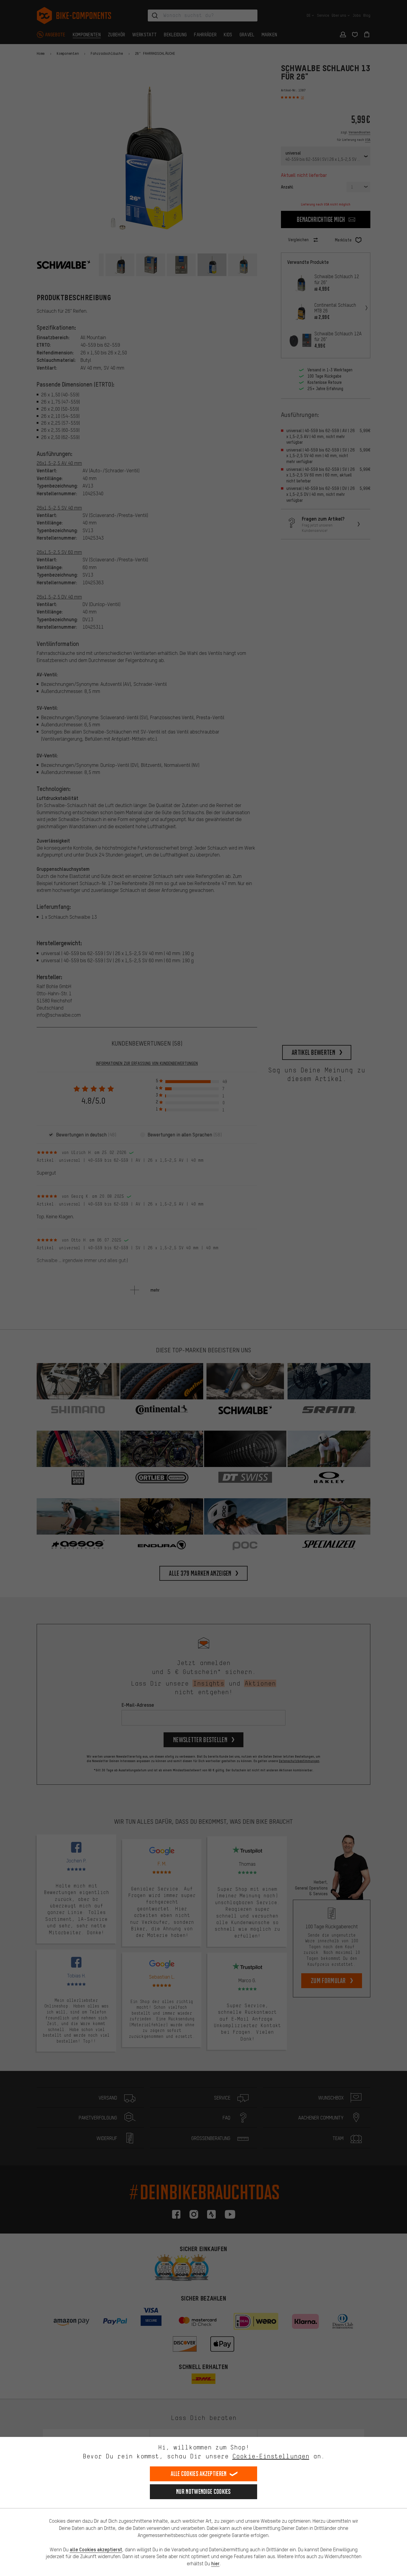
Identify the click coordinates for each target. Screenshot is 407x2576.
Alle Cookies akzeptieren (199, 2474)
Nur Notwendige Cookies (203, 2492)
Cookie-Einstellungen (271, 2456)
